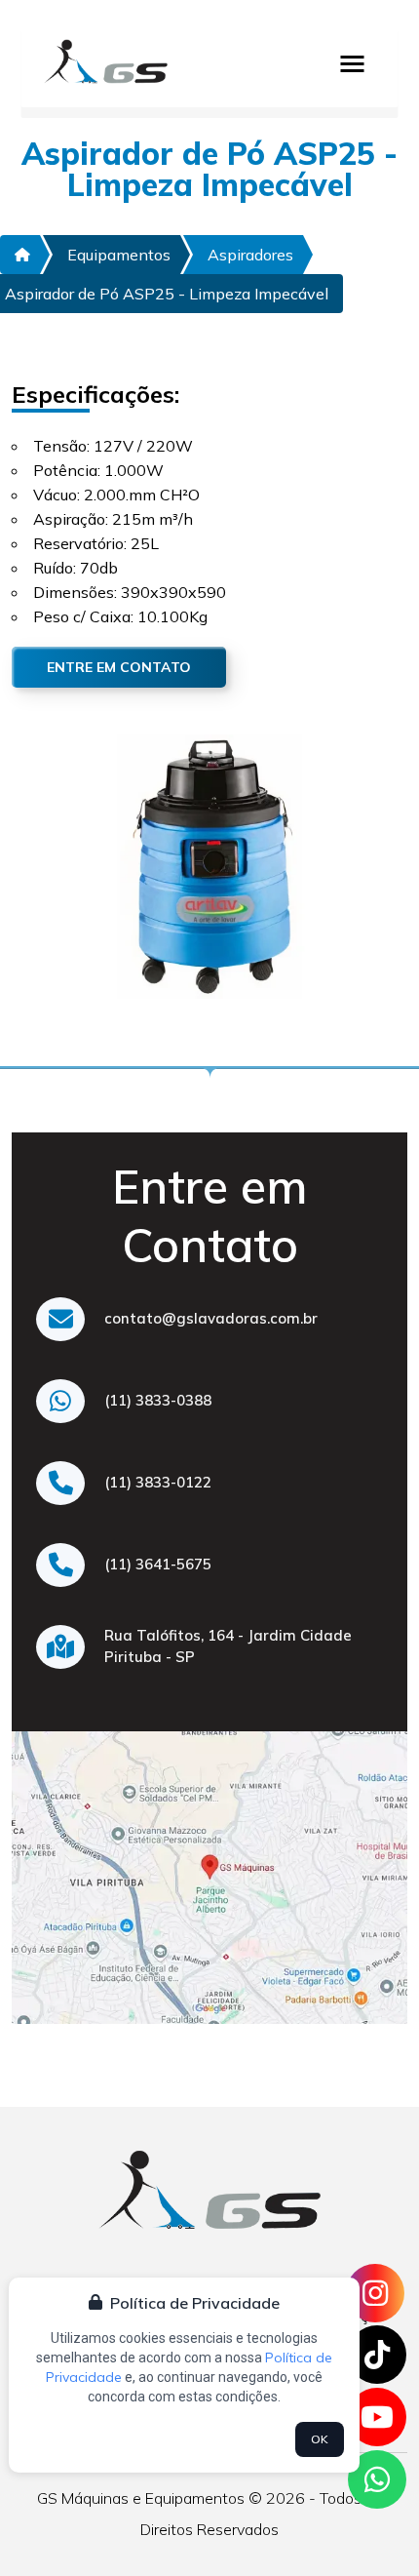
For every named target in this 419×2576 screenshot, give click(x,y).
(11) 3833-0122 (158, 1482)
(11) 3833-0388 (158, 1400)
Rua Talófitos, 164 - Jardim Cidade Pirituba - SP (228, 1646)
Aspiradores (250, 255)
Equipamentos (119, 255)
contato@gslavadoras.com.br (211, 1318)
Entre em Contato (119, 667)
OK (320, 2439)
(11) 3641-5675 (158, 1564)
